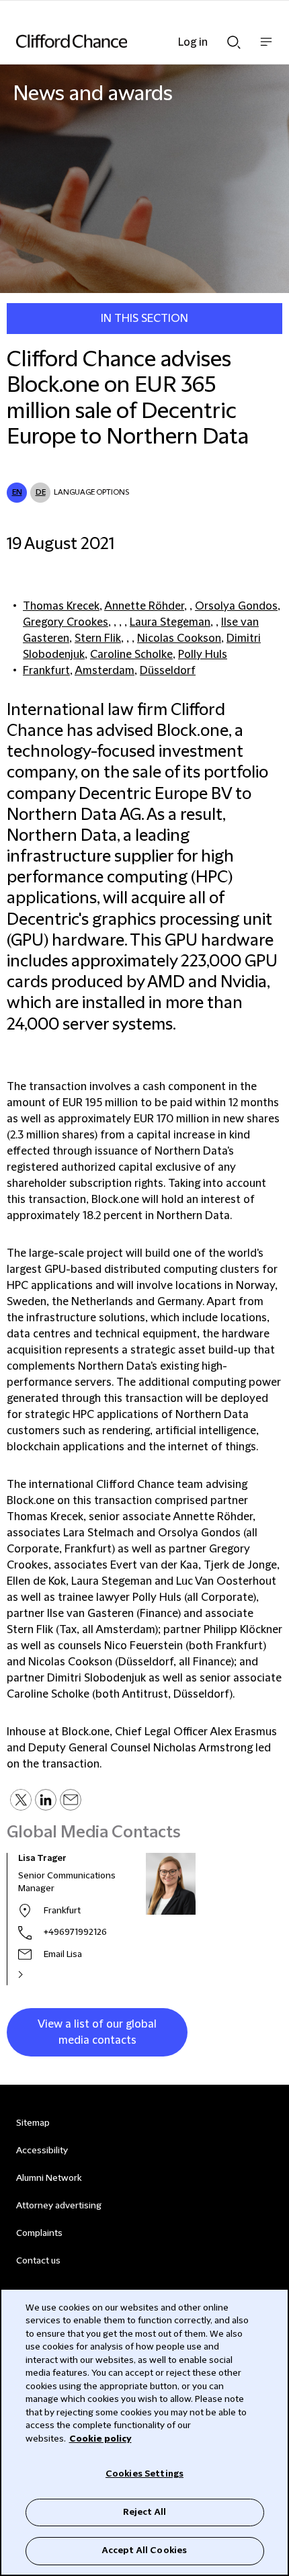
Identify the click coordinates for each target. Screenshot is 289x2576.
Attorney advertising (59, 2206)
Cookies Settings (144, 2474)
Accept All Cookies (144, 2550)
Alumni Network (49, 2178)
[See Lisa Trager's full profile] (35, 1975)
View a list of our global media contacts (97, 2032)
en (17, 492)
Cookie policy (100, 2439)
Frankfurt (46, 671)
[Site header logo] (124, 41)
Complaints (39, 2233)
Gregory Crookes (66, 622)
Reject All (144, 2512)
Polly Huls (203, 655)
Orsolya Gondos (236, 606)
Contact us (38, 2261)
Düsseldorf (168, 671)
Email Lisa (63, 1954)
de (41, 492)
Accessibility (42, 2151)
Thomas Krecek (61, 606)
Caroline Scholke (131, 655)
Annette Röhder (144, 606)
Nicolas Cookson (179, 638)
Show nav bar (266, 49)
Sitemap (33, 2123)
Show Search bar (234, 38)
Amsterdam (105, 671)
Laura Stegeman (170, 622)
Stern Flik (98, 638)
